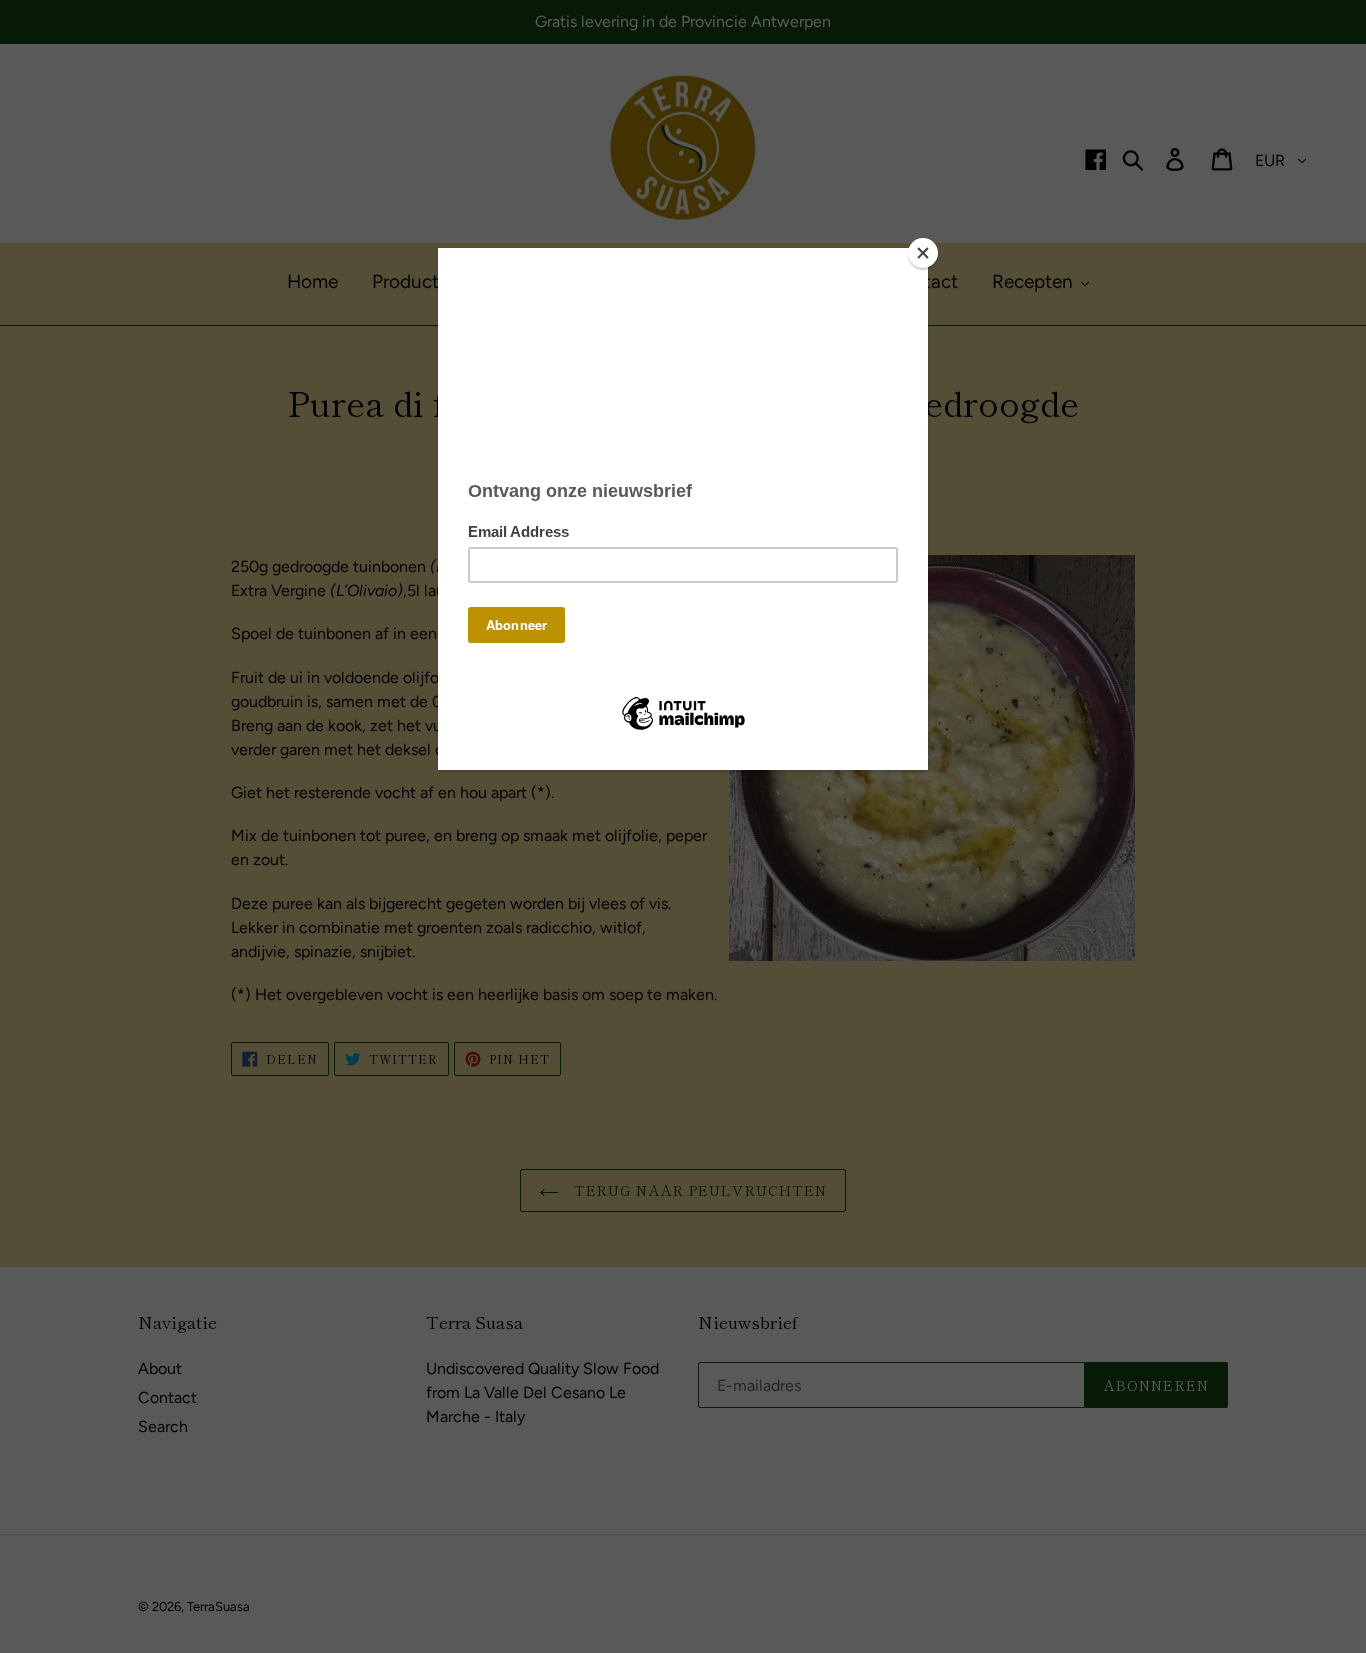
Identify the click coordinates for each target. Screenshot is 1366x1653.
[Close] (923, 253)
